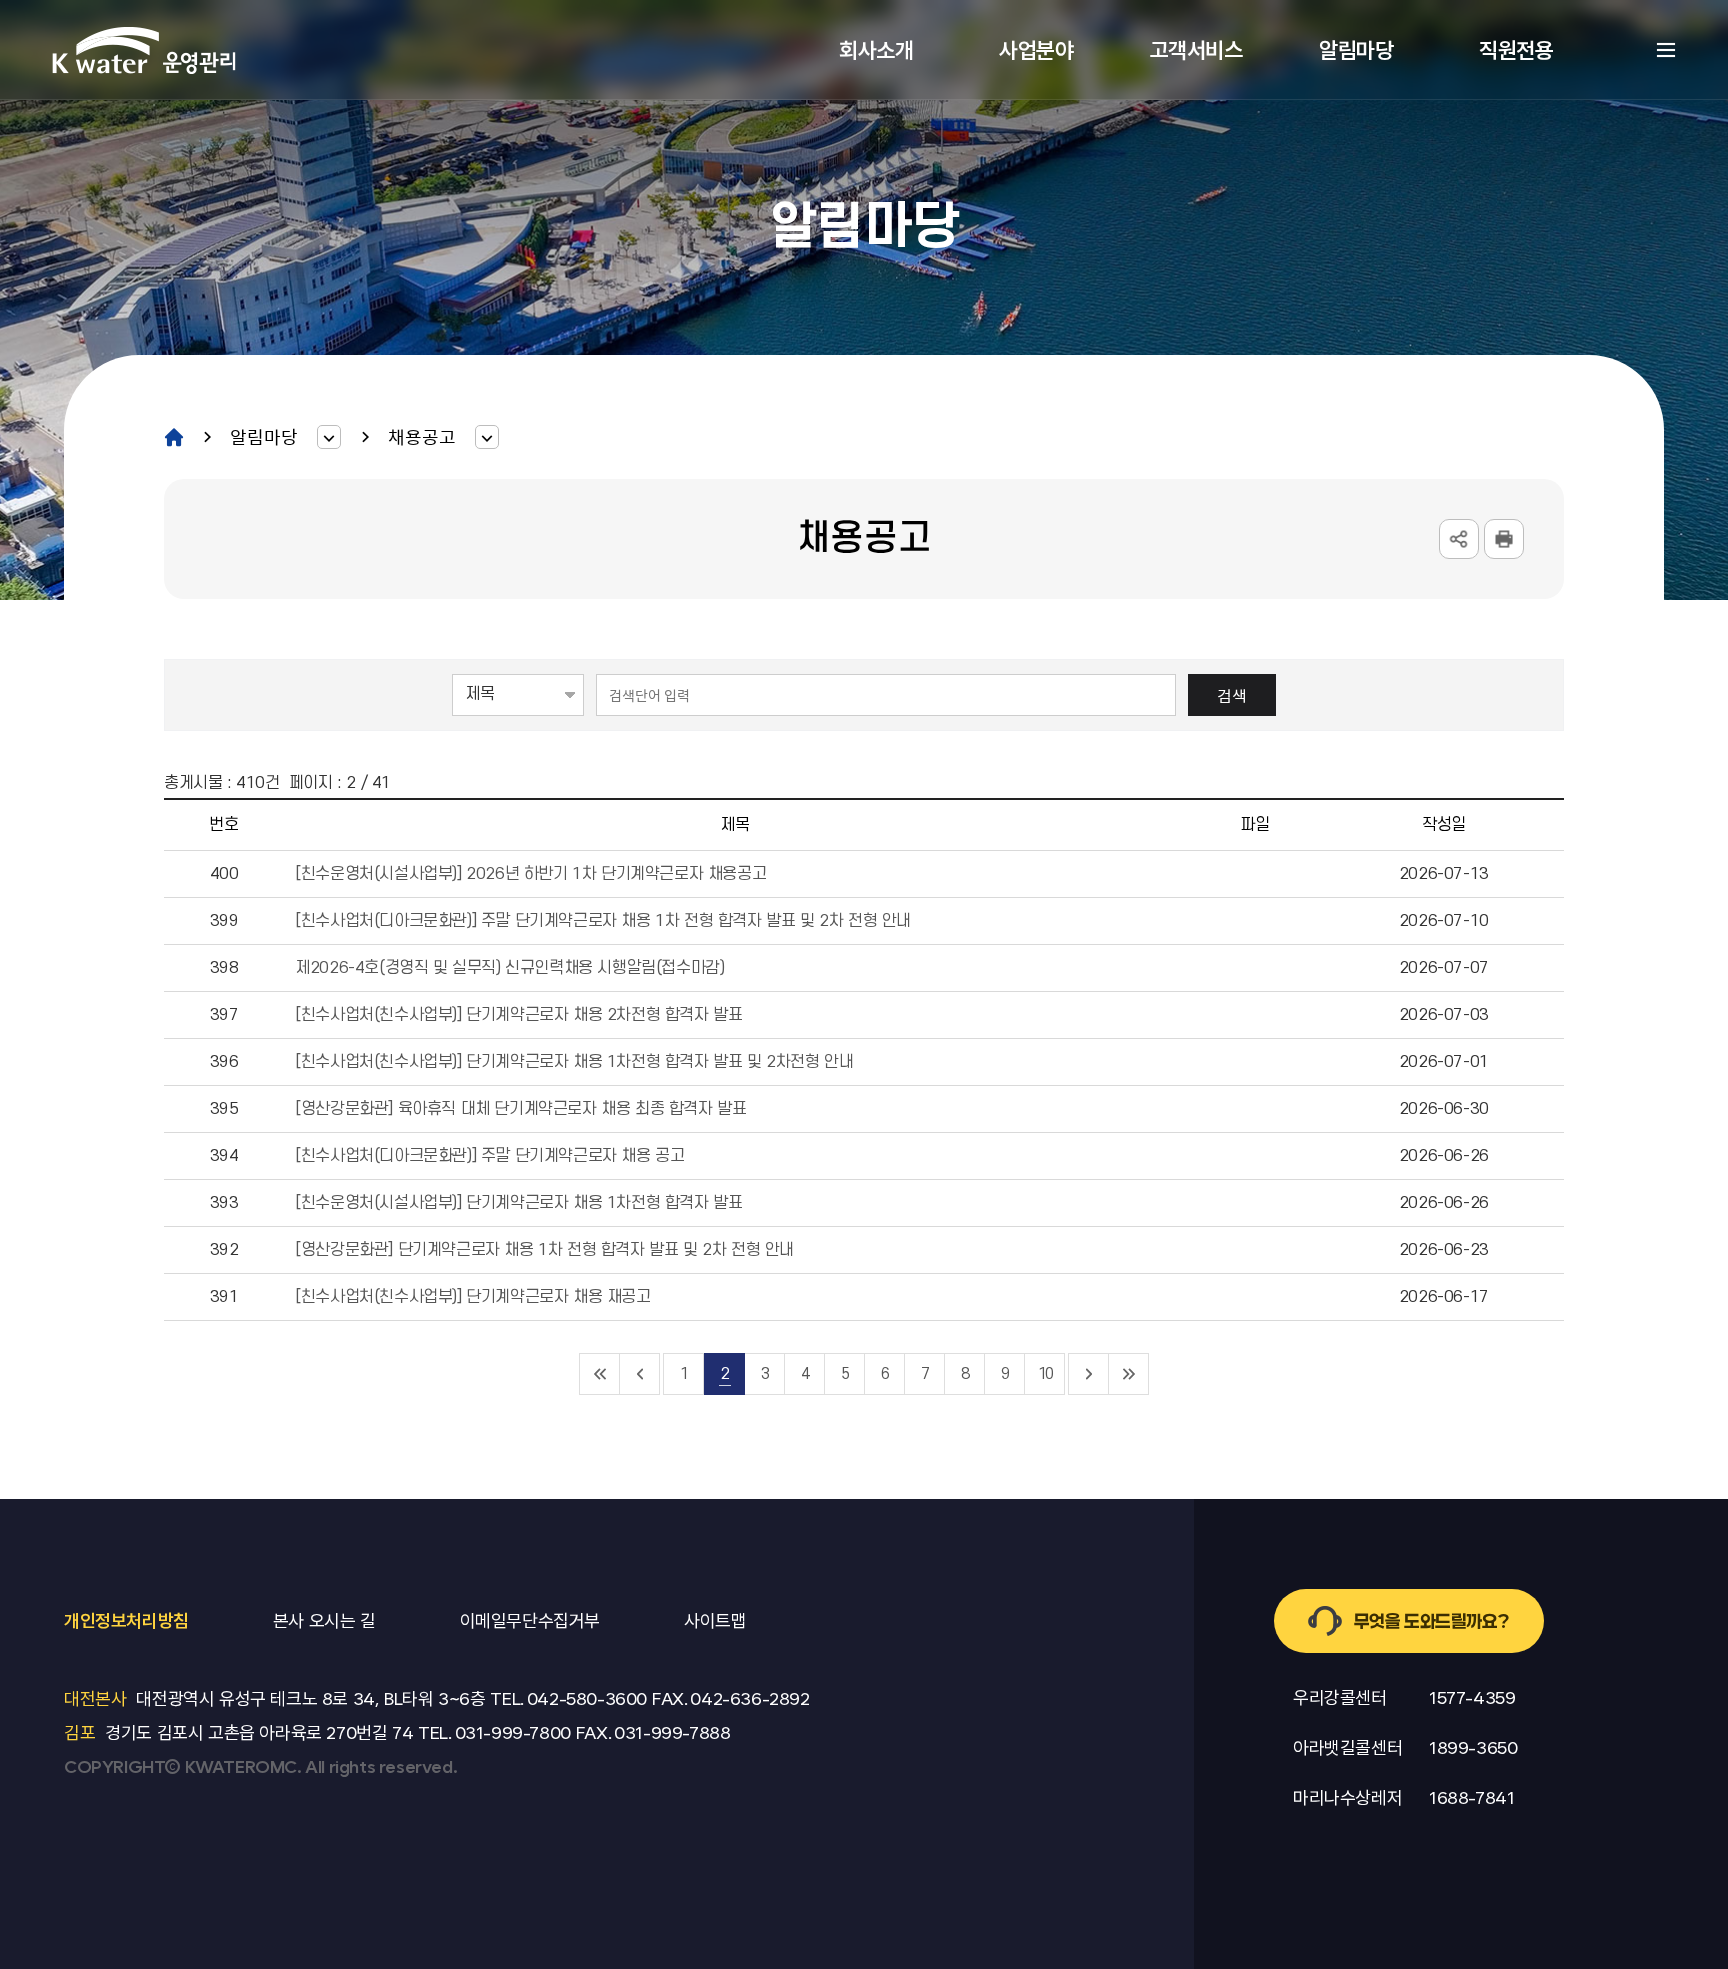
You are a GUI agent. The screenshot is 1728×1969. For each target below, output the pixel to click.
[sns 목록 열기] (1459, 539)
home (174, 437)
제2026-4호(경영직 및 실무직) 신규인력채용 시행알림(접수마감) (509, 968)
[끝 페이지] (1129, 1374)
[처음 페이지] (600, 1374)
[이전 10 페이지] (640, 1374)
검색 (1232, 695)
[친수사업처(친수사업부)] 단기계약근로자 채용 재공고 (472, 1297)
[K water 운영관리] (144, 50)
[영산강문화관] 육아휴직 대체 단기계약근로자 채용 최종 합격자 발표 (520, 1109)
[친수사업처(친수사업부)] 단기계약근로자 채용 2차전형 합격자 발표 (518, 1015)
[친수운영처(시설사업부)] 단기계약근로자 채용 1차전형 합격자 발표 (518, 1203)
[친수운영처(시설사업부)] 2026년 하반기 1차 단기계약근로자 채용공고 (530, 874)
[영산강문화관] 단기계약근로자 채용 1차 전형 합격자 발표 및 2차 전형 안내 (544, 1250)
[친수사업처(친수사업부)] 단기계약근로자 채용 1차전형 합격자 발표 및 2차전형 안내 (574, 1062)
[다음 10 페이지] (1089, 1374)
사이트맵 (1666, 50)
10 (1045, 1374)
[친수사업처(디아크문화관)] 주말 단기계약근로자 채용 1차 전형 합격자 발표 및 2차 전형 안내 (603, 921)
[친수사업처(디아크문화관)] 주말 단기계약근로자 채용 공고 (489, 1156)
